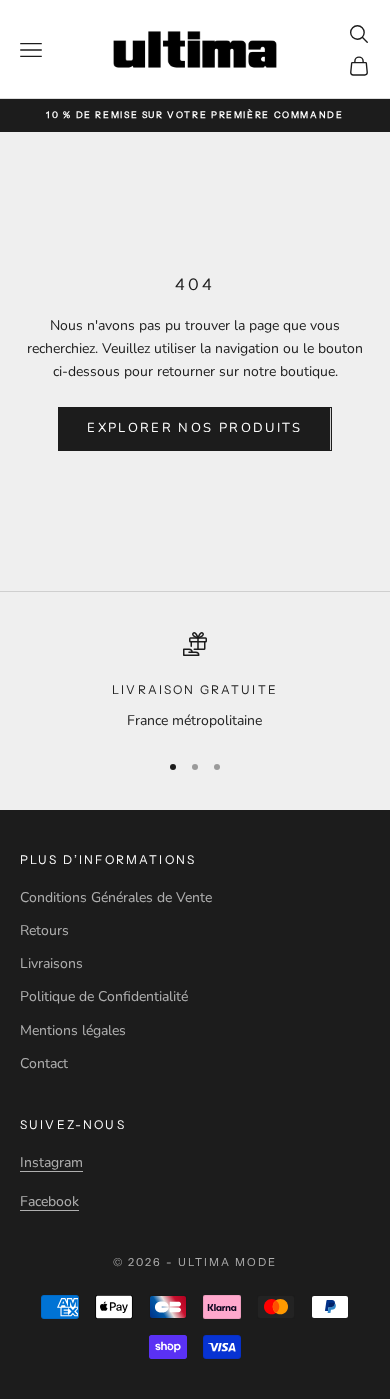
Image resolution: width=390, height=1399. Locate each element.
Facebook (49, 1201)
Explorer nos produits (194, 428)
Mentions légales (73, 1030)
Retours (44, 930)
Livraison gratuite (195, 689)
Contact (44, 1063)
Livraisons (51, 963)
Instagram (51, 1162)
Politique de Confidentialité (104, 996)
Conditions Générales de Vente (116, 897)
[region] (195, 681)
